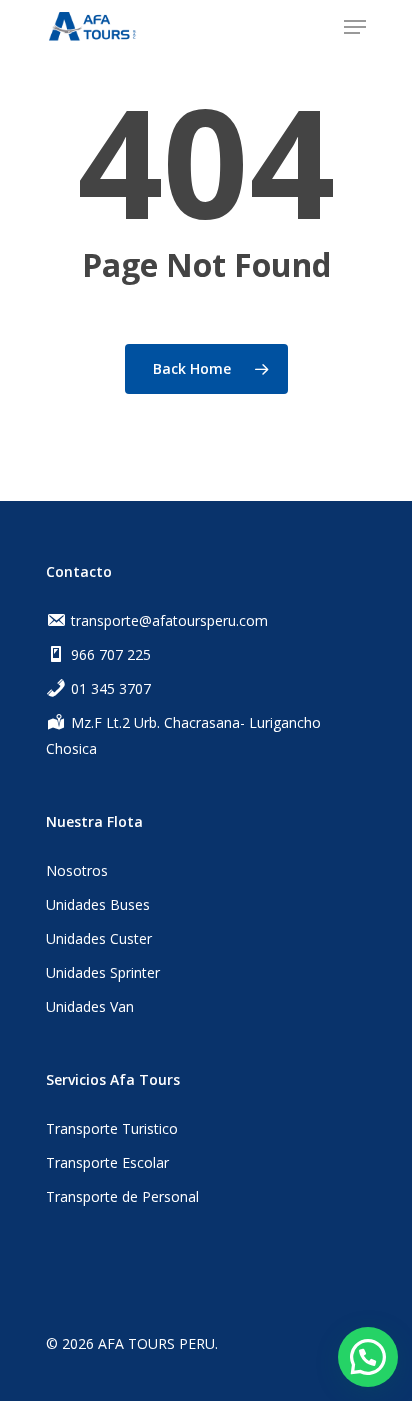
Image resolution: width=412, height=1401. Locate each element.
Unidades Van (90, 1006)
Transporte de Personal (122, 1196)
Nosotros (77, 870)
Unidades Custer (99, 938)
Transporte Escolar (107, 1162)
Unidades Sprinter (103, 972)
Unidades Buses (98, 904)
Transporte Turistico (112, 1128)
